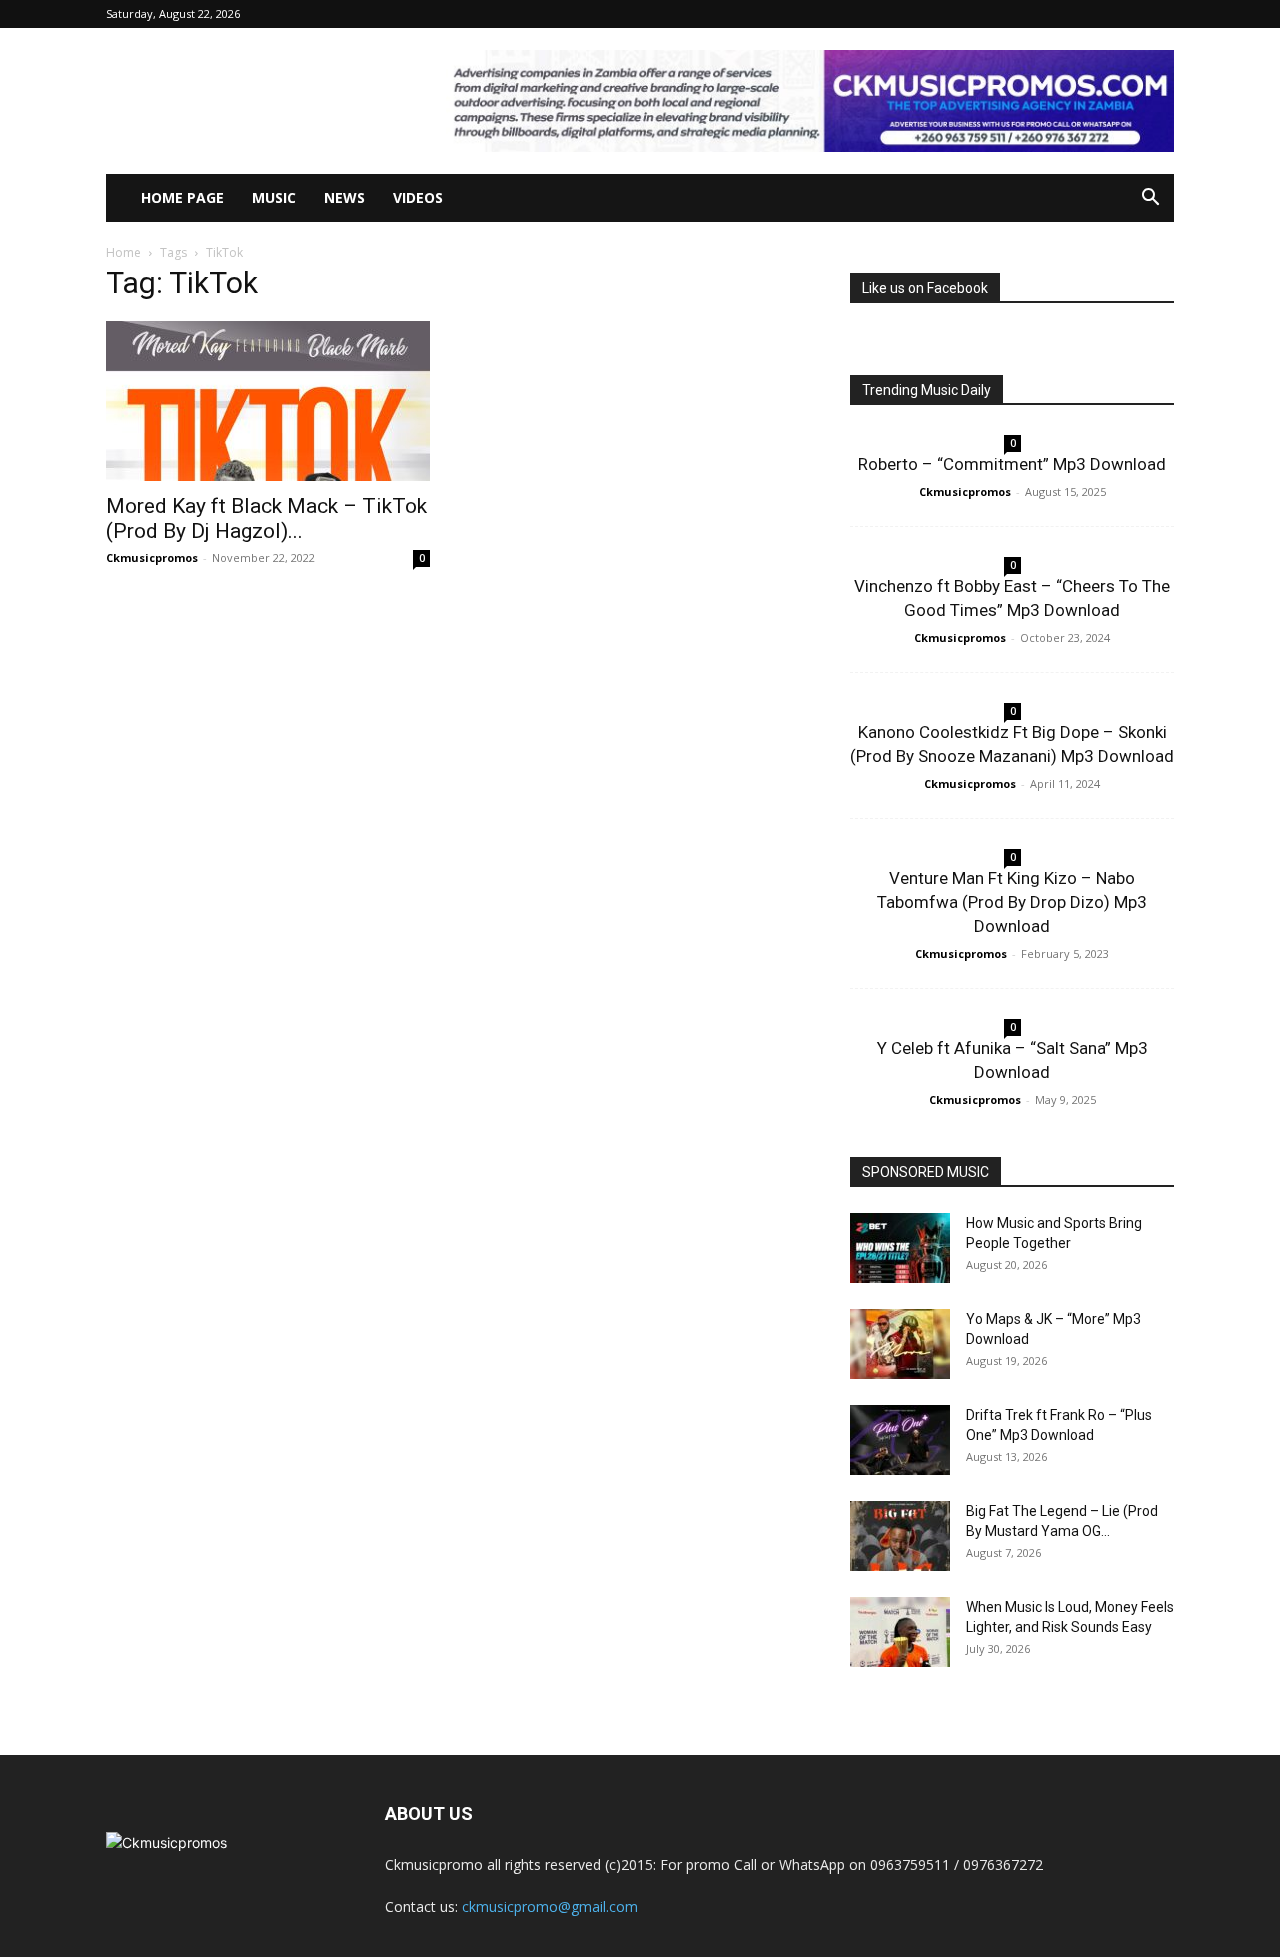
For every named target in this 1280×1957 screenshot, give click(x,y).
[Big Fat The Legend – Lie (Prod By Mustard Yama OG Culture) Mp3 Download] (900, 1536)
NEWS (344, 197)
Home (123, 252)
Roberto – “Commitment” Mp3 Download (1012, 464)
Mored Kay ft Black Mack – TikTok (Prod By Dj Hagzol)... (266, 518)
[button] (1150, 199)
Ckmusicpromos (152, 557)
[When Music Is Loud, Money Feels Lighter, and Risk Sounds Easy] (900, 1632)
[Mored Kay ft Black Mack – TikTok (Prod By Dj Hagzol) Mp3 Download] (268, 401)
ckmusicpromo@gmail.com (550, 1906)
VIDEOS (418, 197)
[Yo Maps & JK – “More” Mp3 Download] (900, 1344)
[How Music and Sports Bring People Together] (900, 1248)
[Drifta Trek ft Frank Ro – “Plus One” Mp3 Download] (900, 1440)
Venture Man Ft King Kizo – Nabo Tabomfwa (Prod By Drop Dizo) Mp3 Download (1012, 902)
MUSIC (274, 197)
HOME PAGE (182, 197)
